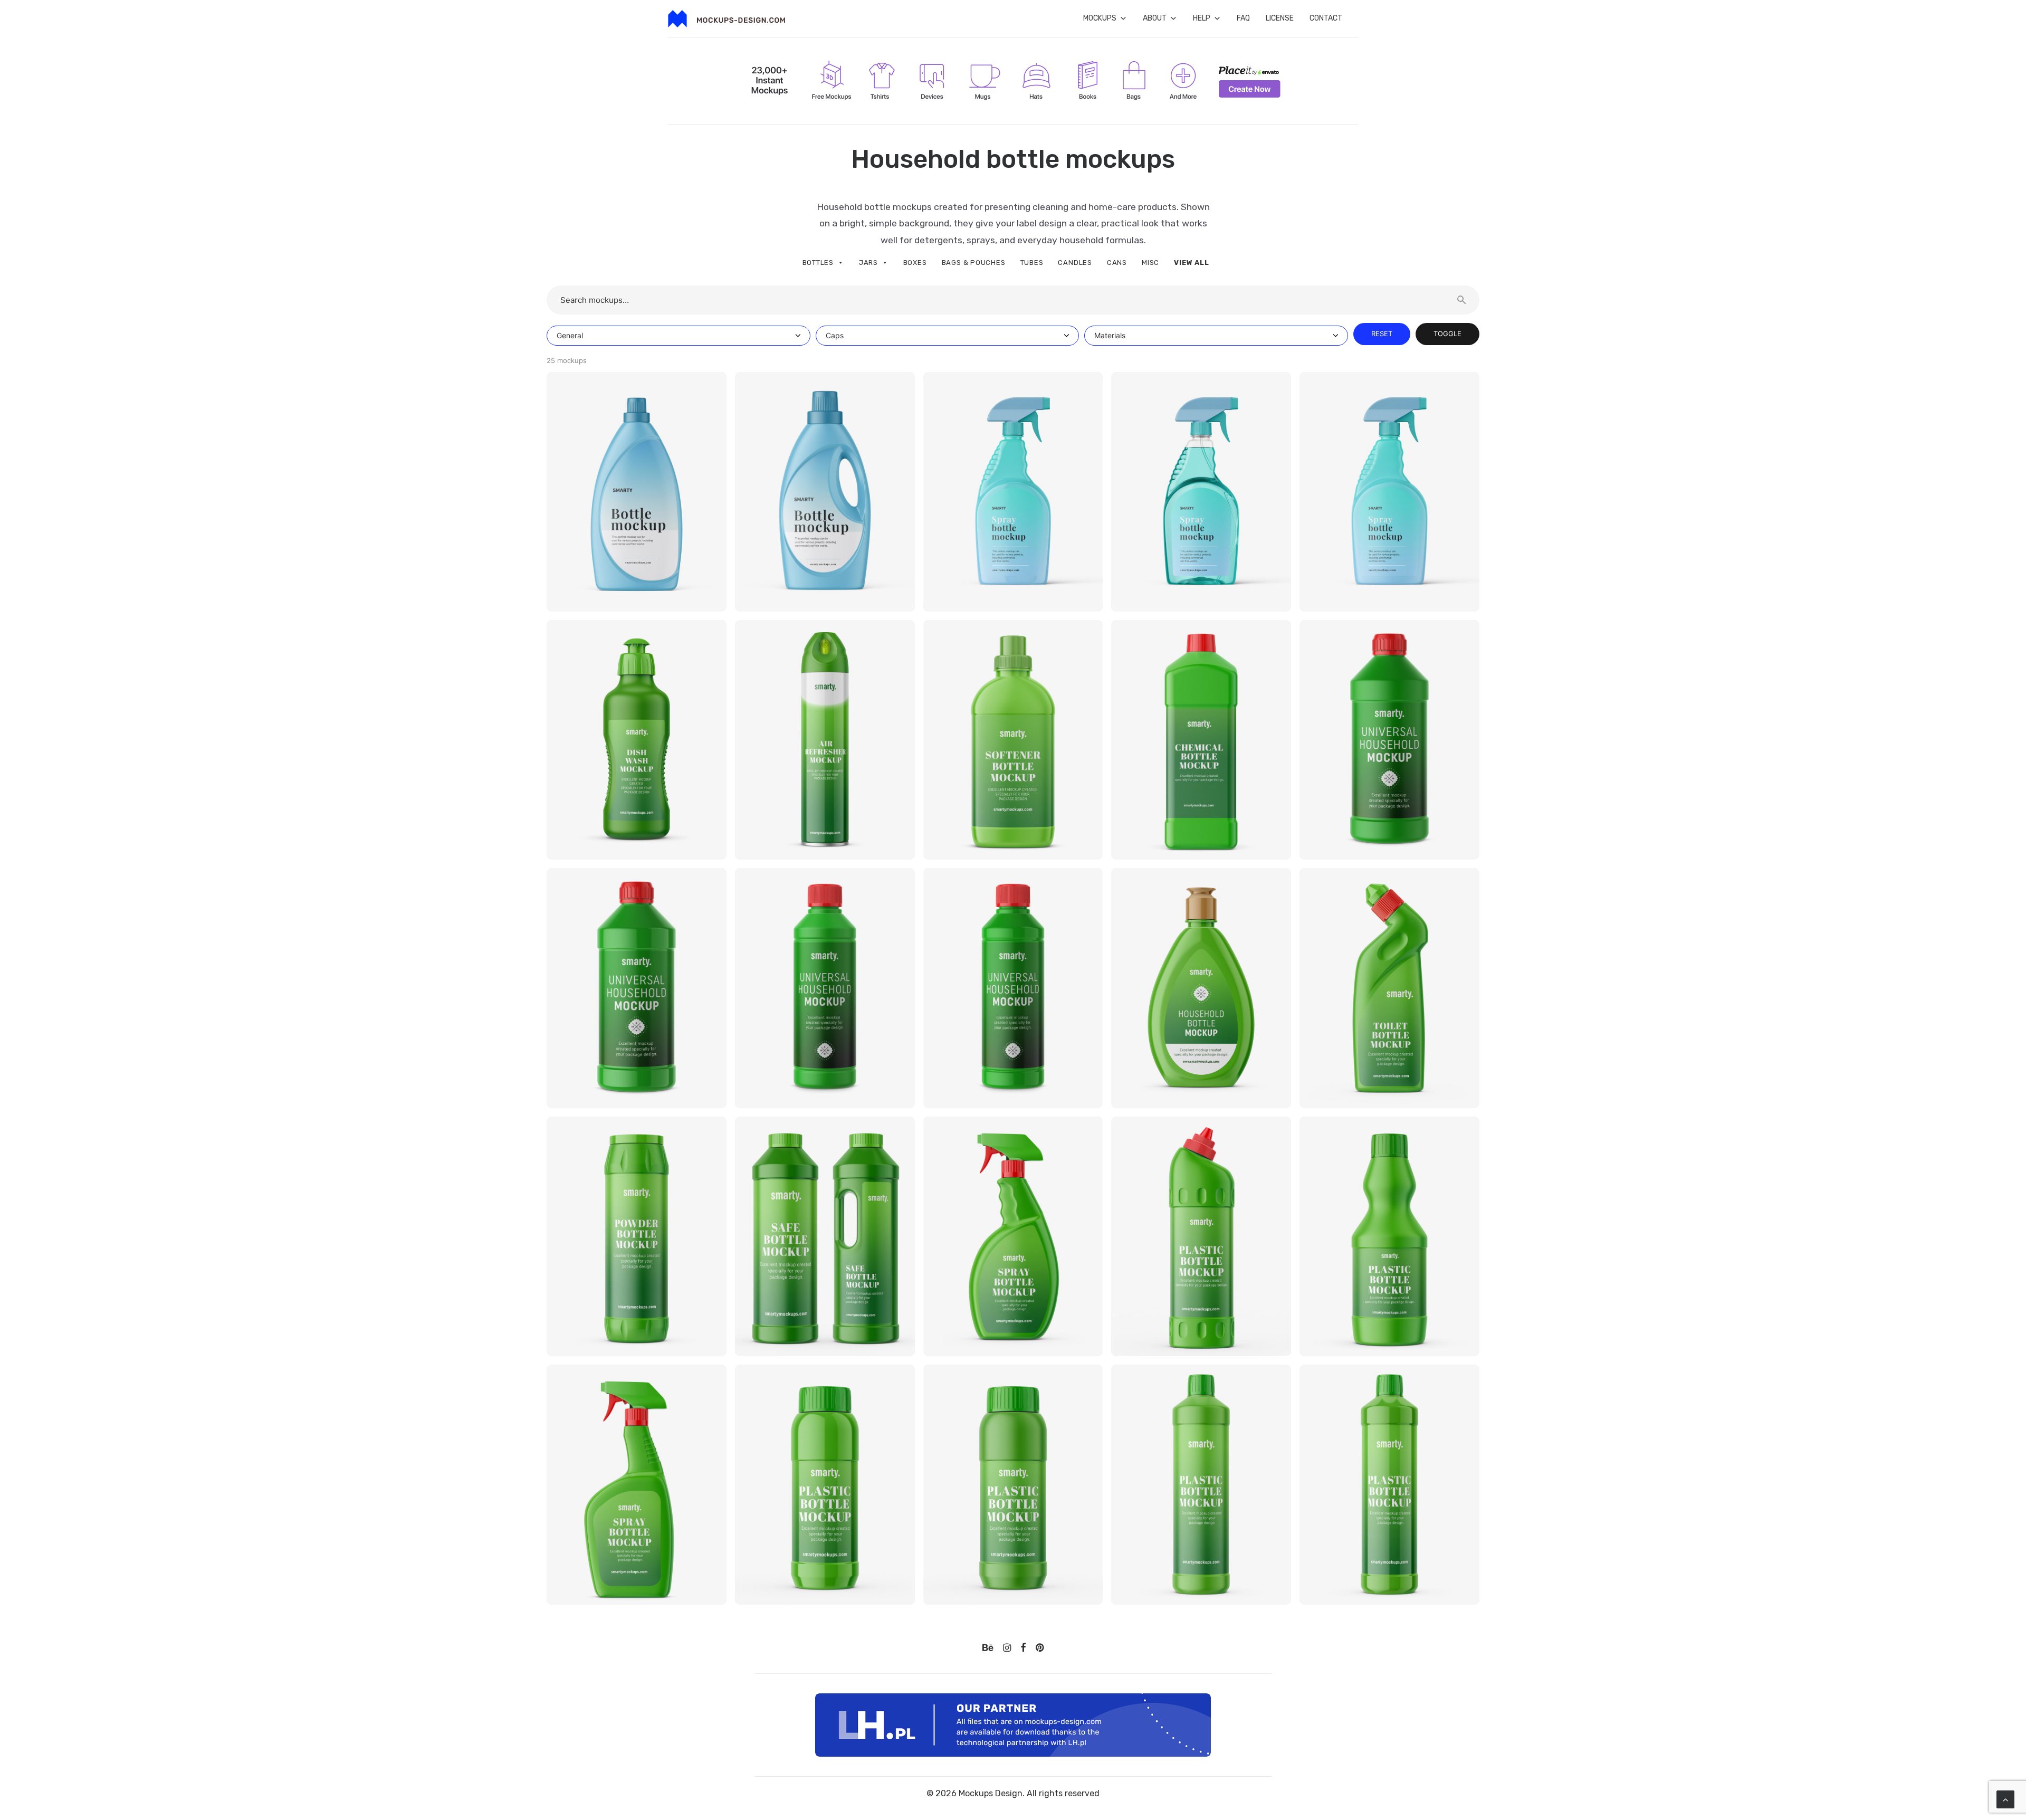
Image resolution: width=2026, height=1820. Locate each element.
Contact (1326, 18)
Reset (1382, 333)
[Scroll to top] (2005, 1799)
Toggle (1447, 333)
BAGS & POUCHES (974, 263)
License (1280, 18)
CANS (1117, 263)
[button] (988, 1649)
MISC (1150, 263)
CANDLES (1075, 263)
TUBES (1032, 263)
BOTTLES (818, 263)
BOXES (915, 263)
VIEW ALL (1191, 263)
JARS (868, 263)
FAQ (1243, 18)
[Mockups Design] (727, 19)
